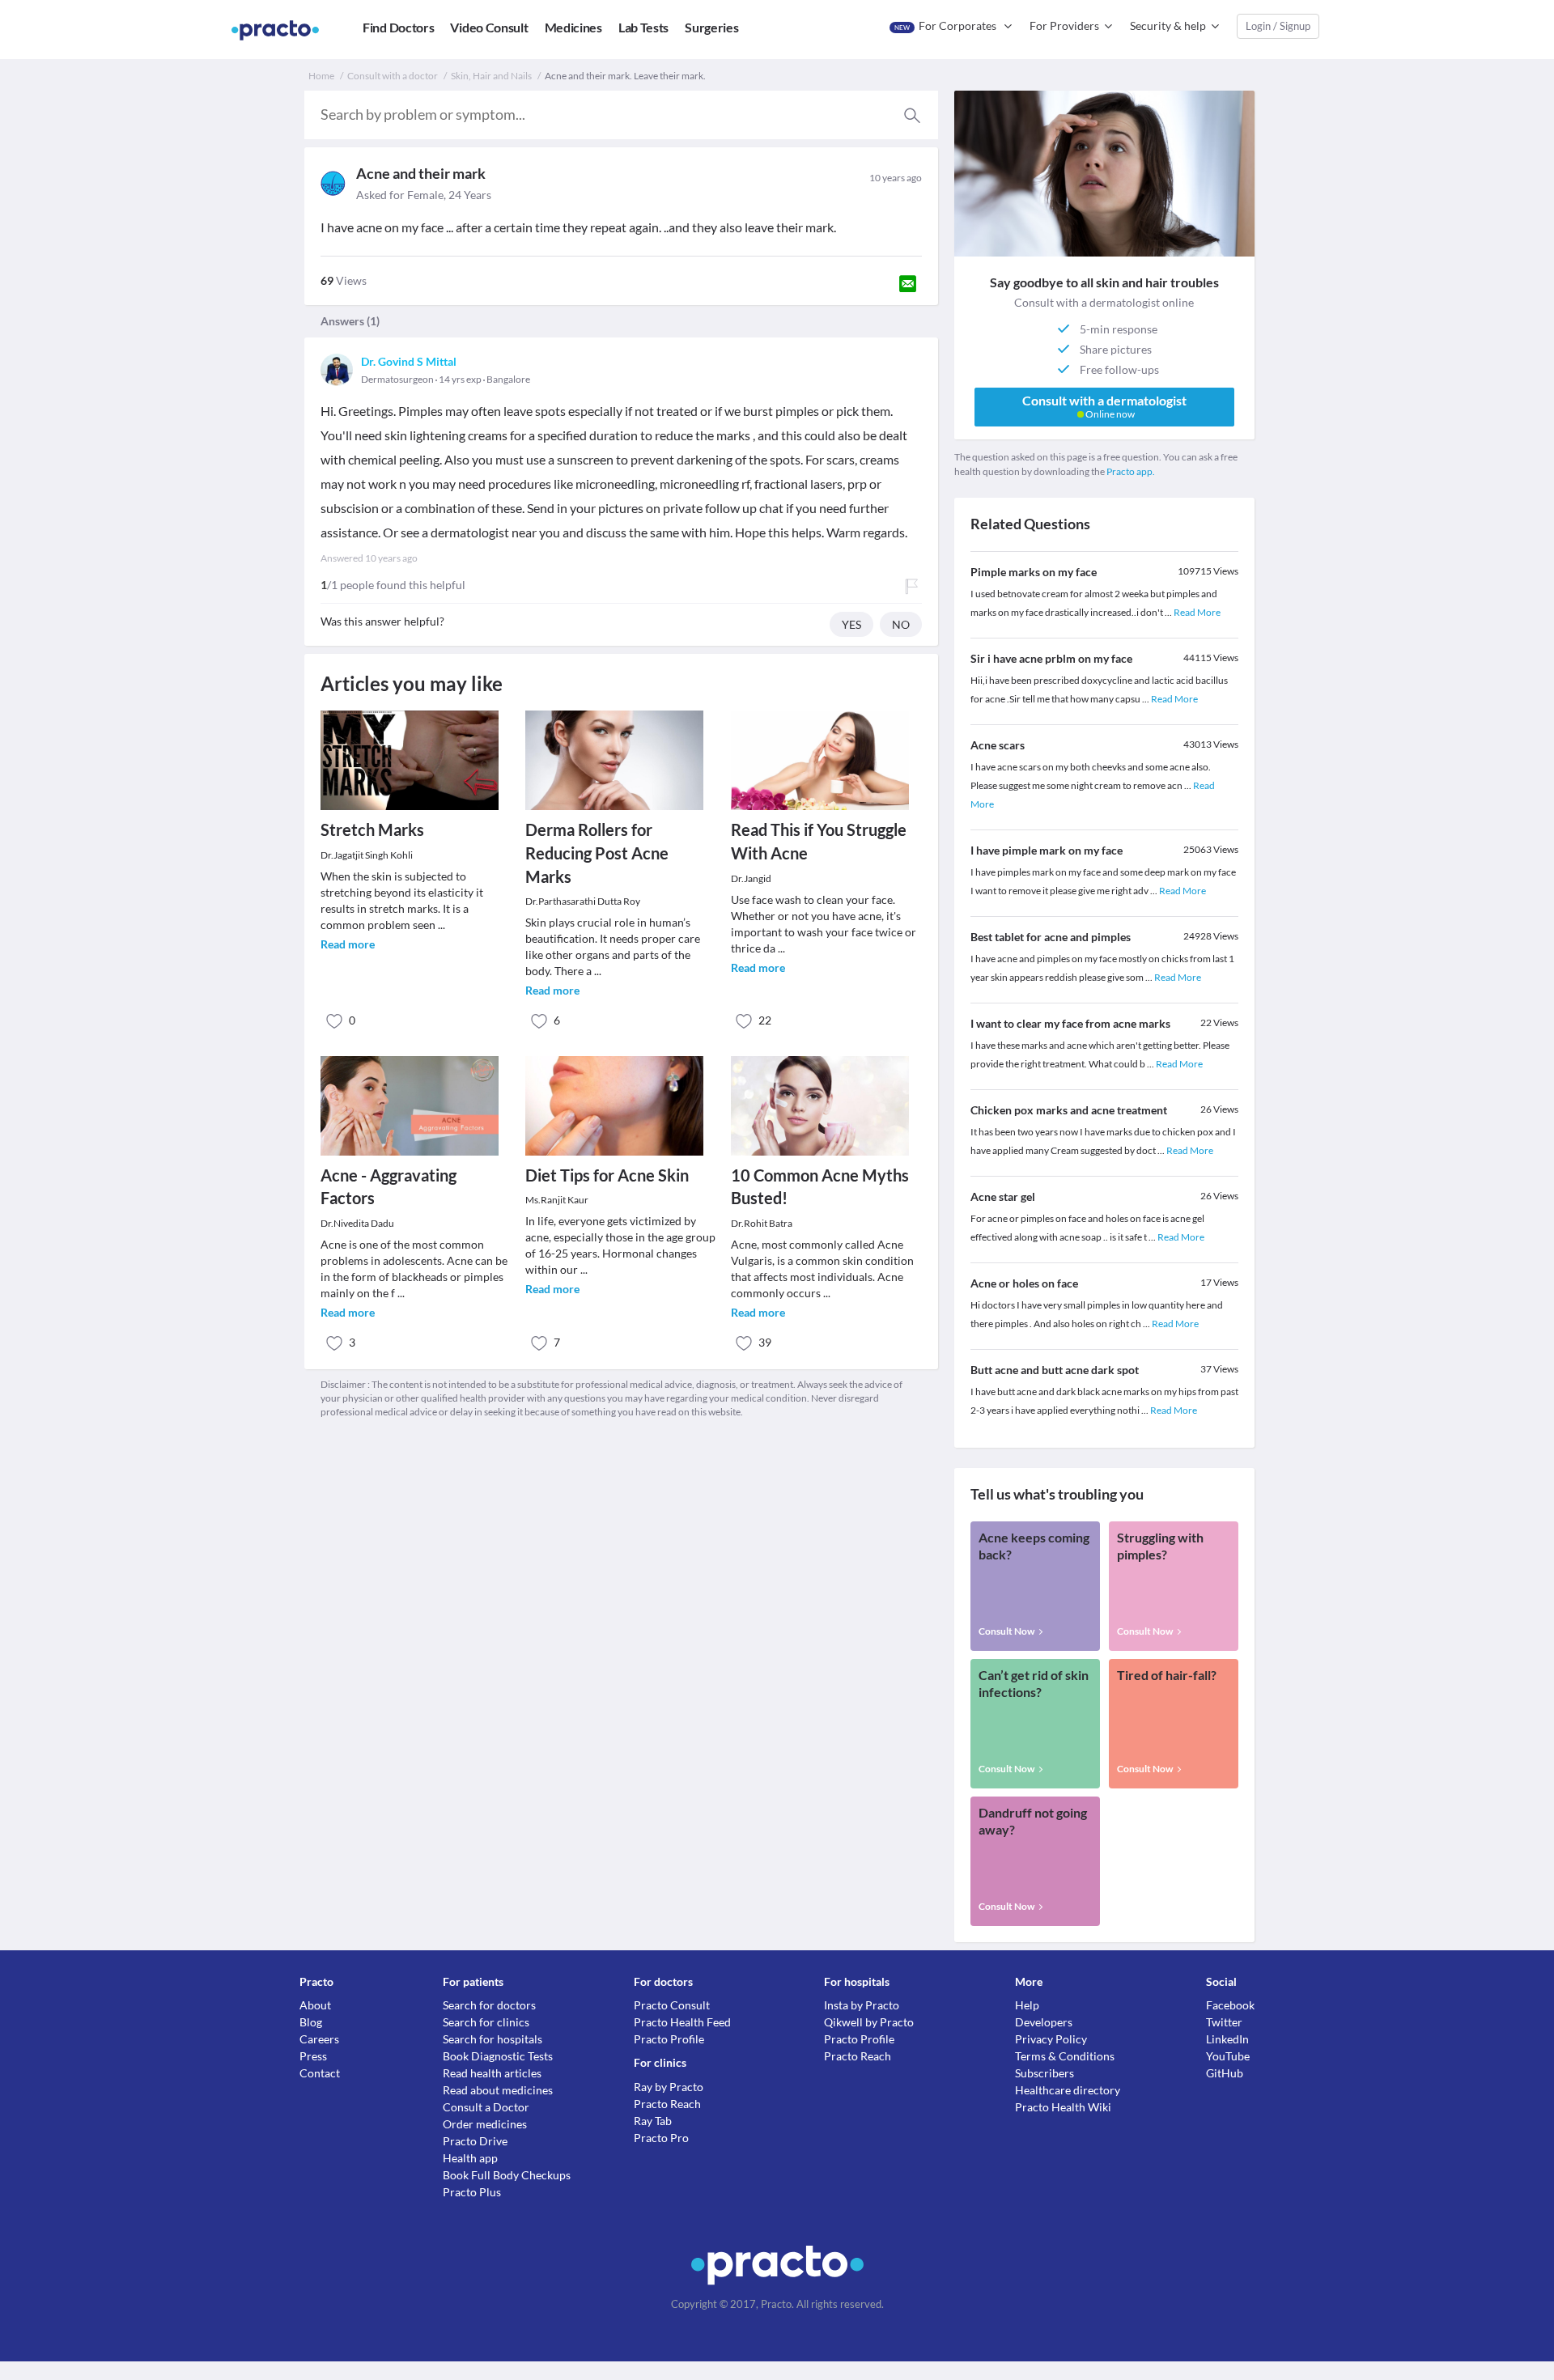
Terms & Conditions (1065, 2056)
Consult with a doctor (393, 76)
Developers (1044, 2022)
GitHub (1225, 2073)
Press (313, 2056)
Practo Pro (661, 2138)
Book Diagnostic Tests (498, 2056)
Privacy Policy (1051, 2039)
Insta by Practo (862, 2005)
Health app (470, 2158)
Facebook (1230, 2005)
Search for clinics (486, 2022)
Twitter (1224, 2022)
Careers (319, 2039)
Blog (311, 2022)
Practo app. (1131, 471)
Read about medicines (498, 2090)
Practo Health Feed (682, 2022)
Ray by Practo (669, 2087)
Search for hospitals (493, 2039)
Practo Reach (667, 2104)
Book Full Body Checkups (507, 2175)
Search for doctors (489, 2005)
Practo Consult (672, 2005)
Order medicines (485, 2124)
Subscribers (1044, 2073)
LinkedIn (1227, 2039)
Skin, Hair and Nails (491, 76)
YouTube (1228, 2056)
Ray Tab (653, 2121)
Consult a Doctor (486, 2107)
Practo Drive (475, 2141)
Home (321, 76)
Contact (320, 2073)
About (315, 2005)
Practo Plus (472, 2192)
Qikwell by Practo (869, 2022)
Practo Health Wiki (1063, 2107)
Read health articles (492, 2073)
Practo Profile (669, 2039)
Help (1027, 2005)
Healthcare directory (1068, 2090)
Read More (1197, 612)
